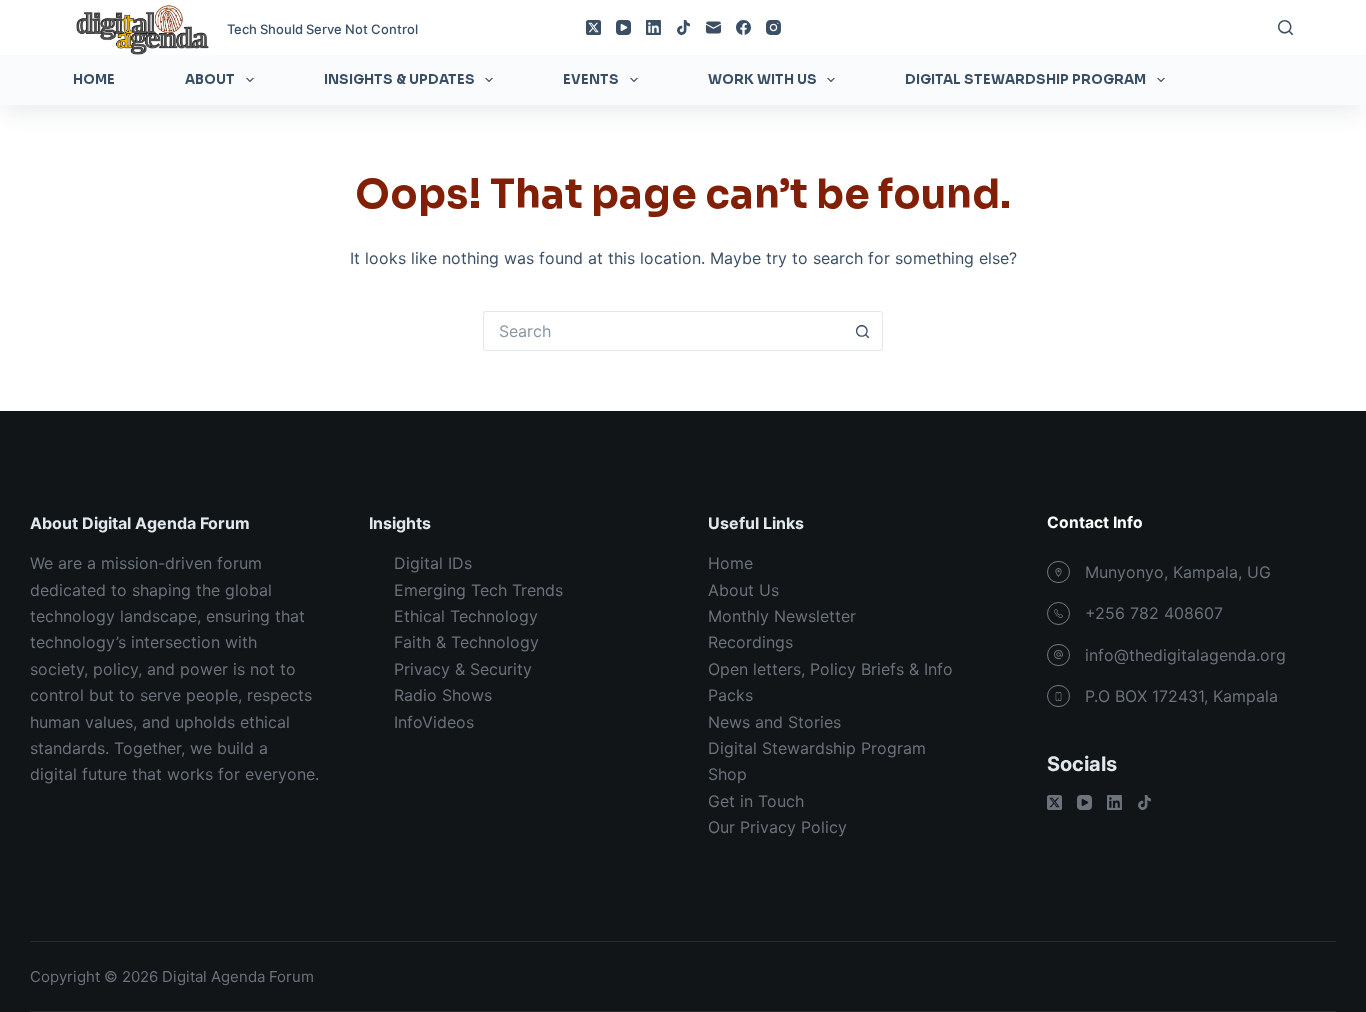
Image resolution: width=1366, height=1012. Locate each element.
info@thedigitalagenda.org (1185, 655)
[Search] (1285, 27)
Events (591, 79)
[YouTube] (623, 27)
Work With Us (762, 79)
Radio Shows (443, 695)
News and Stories (774, 722)
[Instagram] (773, 27)
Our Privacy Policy (777, 827)
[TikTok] (683, 27)
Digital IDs (433, 563)
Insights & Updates (399, 79)
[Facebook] (743, 27)
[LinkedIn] (653, 27)
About (210, 79)
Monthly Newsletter (782, 616)
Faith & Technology (466, 642)
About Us (743, 590)
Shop (727, 774)
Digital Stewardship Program (1025, 79)
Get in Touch (756, 801)
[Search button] (863, 331)
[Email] (713, 27)
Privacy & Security (463, 669)
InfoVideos (434, 722)
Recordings (750, 642)
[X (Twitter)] (593, 27)
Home (94, 79)
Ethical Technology (466, 616)
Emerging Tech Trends (478, 590)
